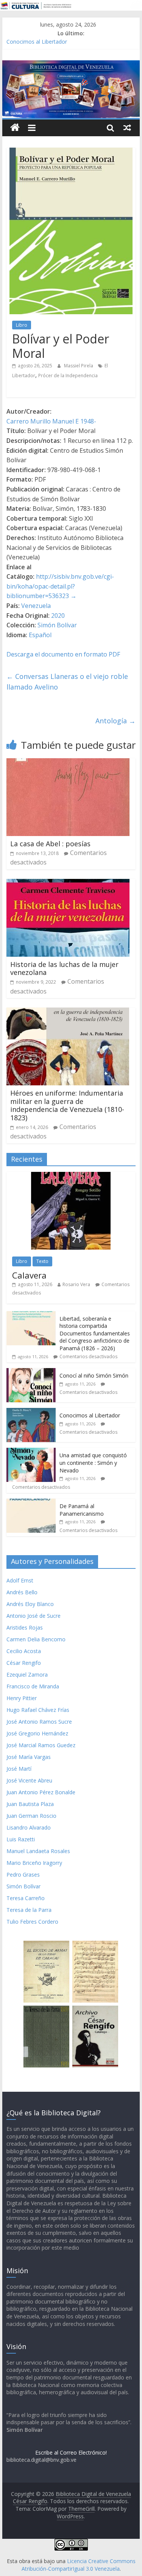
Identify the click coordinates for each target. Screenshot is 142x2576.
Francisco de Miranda (33, 1686)
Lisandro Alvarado (29, 1827)
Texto (42, 1261)
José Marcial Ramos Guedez (41, 1745)
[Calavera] (71, 1176)
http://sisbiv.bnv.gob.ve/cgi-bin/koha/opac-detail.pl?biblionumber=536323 (60, 586)
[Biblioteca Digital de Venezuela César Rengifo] (71, 65)
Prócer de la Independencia (68, 376)
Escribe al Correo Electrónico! (71, 2452)
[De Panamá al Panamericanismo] (31, 1503)
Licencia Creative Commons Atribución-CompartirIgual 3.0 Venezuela (79, 2565)
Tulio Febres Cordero (32, 1922)
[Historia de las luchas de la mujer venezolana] (68, 883)
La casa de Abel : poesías (50, 844)
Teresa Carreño (26, 1898)
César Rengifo (24, 1663)
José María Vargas (29, 1757)
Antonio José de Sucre (34, 1616)
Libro (22, 325)
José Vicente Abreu (29, 1780)
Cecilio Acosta (24, 1651)
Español (40, 635)
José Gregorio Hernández (37, 1733)
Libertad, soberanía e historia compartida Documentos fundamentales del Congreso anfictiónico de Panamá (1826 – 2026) (95, 1333)
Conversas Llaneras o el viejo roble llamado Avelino (67, 682)
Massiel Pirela (79, 366)
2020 (58, 616)
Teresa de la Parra (29, 1910)
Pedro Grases (23, 1875)
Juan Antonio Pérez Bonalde (41, 1792)
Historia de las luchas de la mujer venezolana (64, 968)
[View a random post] (127, 128)
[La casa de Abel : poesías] (68, 763)
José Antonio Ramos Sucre (39, 1722)
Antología (115, 721)
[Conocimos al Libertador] (31, 1412)
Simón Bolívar (57, 625)
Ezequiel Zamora (27, 1675)
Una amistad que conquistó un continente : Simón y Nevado (93, 1463)
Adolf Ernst (20, 1580)
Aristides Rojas (25, 1627)
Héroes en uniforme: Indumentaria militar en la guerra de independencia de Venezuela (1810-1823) (67, 1105)
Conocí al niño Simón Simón (94, 1375)
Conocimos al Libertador (37, 42)
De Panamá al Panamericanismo (82, 1510)
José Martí (19, 1769)
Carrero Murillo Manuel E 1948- (51, 421)
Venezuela (36, 606)
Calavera (29, 1275)
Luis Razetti (21, 1839)
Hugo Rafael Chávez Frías (38, 1710)
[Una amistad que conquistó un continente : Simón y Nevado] (31, 1452)
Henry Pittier (22, 1698)
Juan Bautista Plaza (30, 1804)
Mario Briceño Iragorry (34, 1863)
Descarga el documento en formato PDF (63, 654)
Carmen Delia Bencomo (36, 1639)
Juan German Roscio (31, 1816)
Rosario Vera (76, 1284)
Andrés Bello (22, 1592)
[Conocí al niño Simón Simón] (31, 1372)
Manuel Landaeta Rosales (38, 1851)
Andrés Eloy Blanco (30, 1604)
